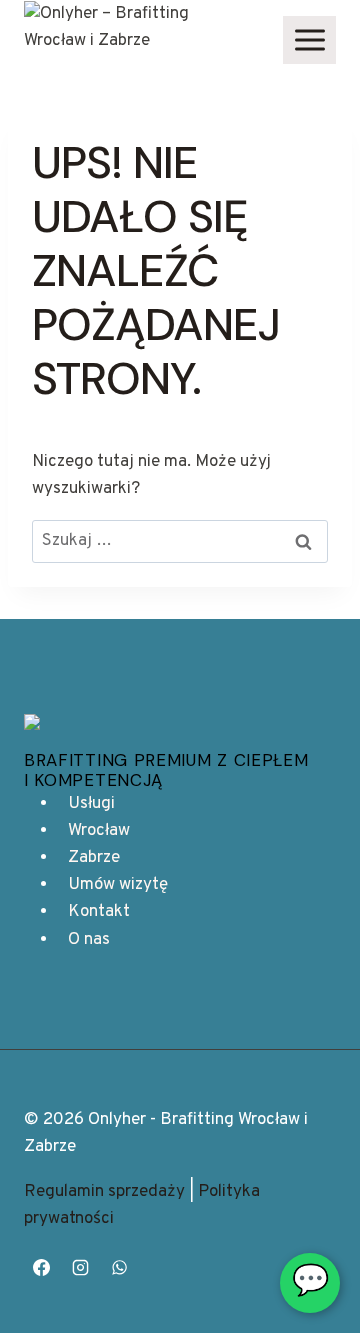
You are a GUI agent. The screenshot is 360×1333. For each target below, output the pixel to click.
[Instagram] (80, 1267)
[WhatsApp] (119, 1267)
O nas (89, 940)
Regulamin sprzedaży (104, 1192)
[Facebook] (41, 1267)
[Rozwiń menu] (309, 39)
